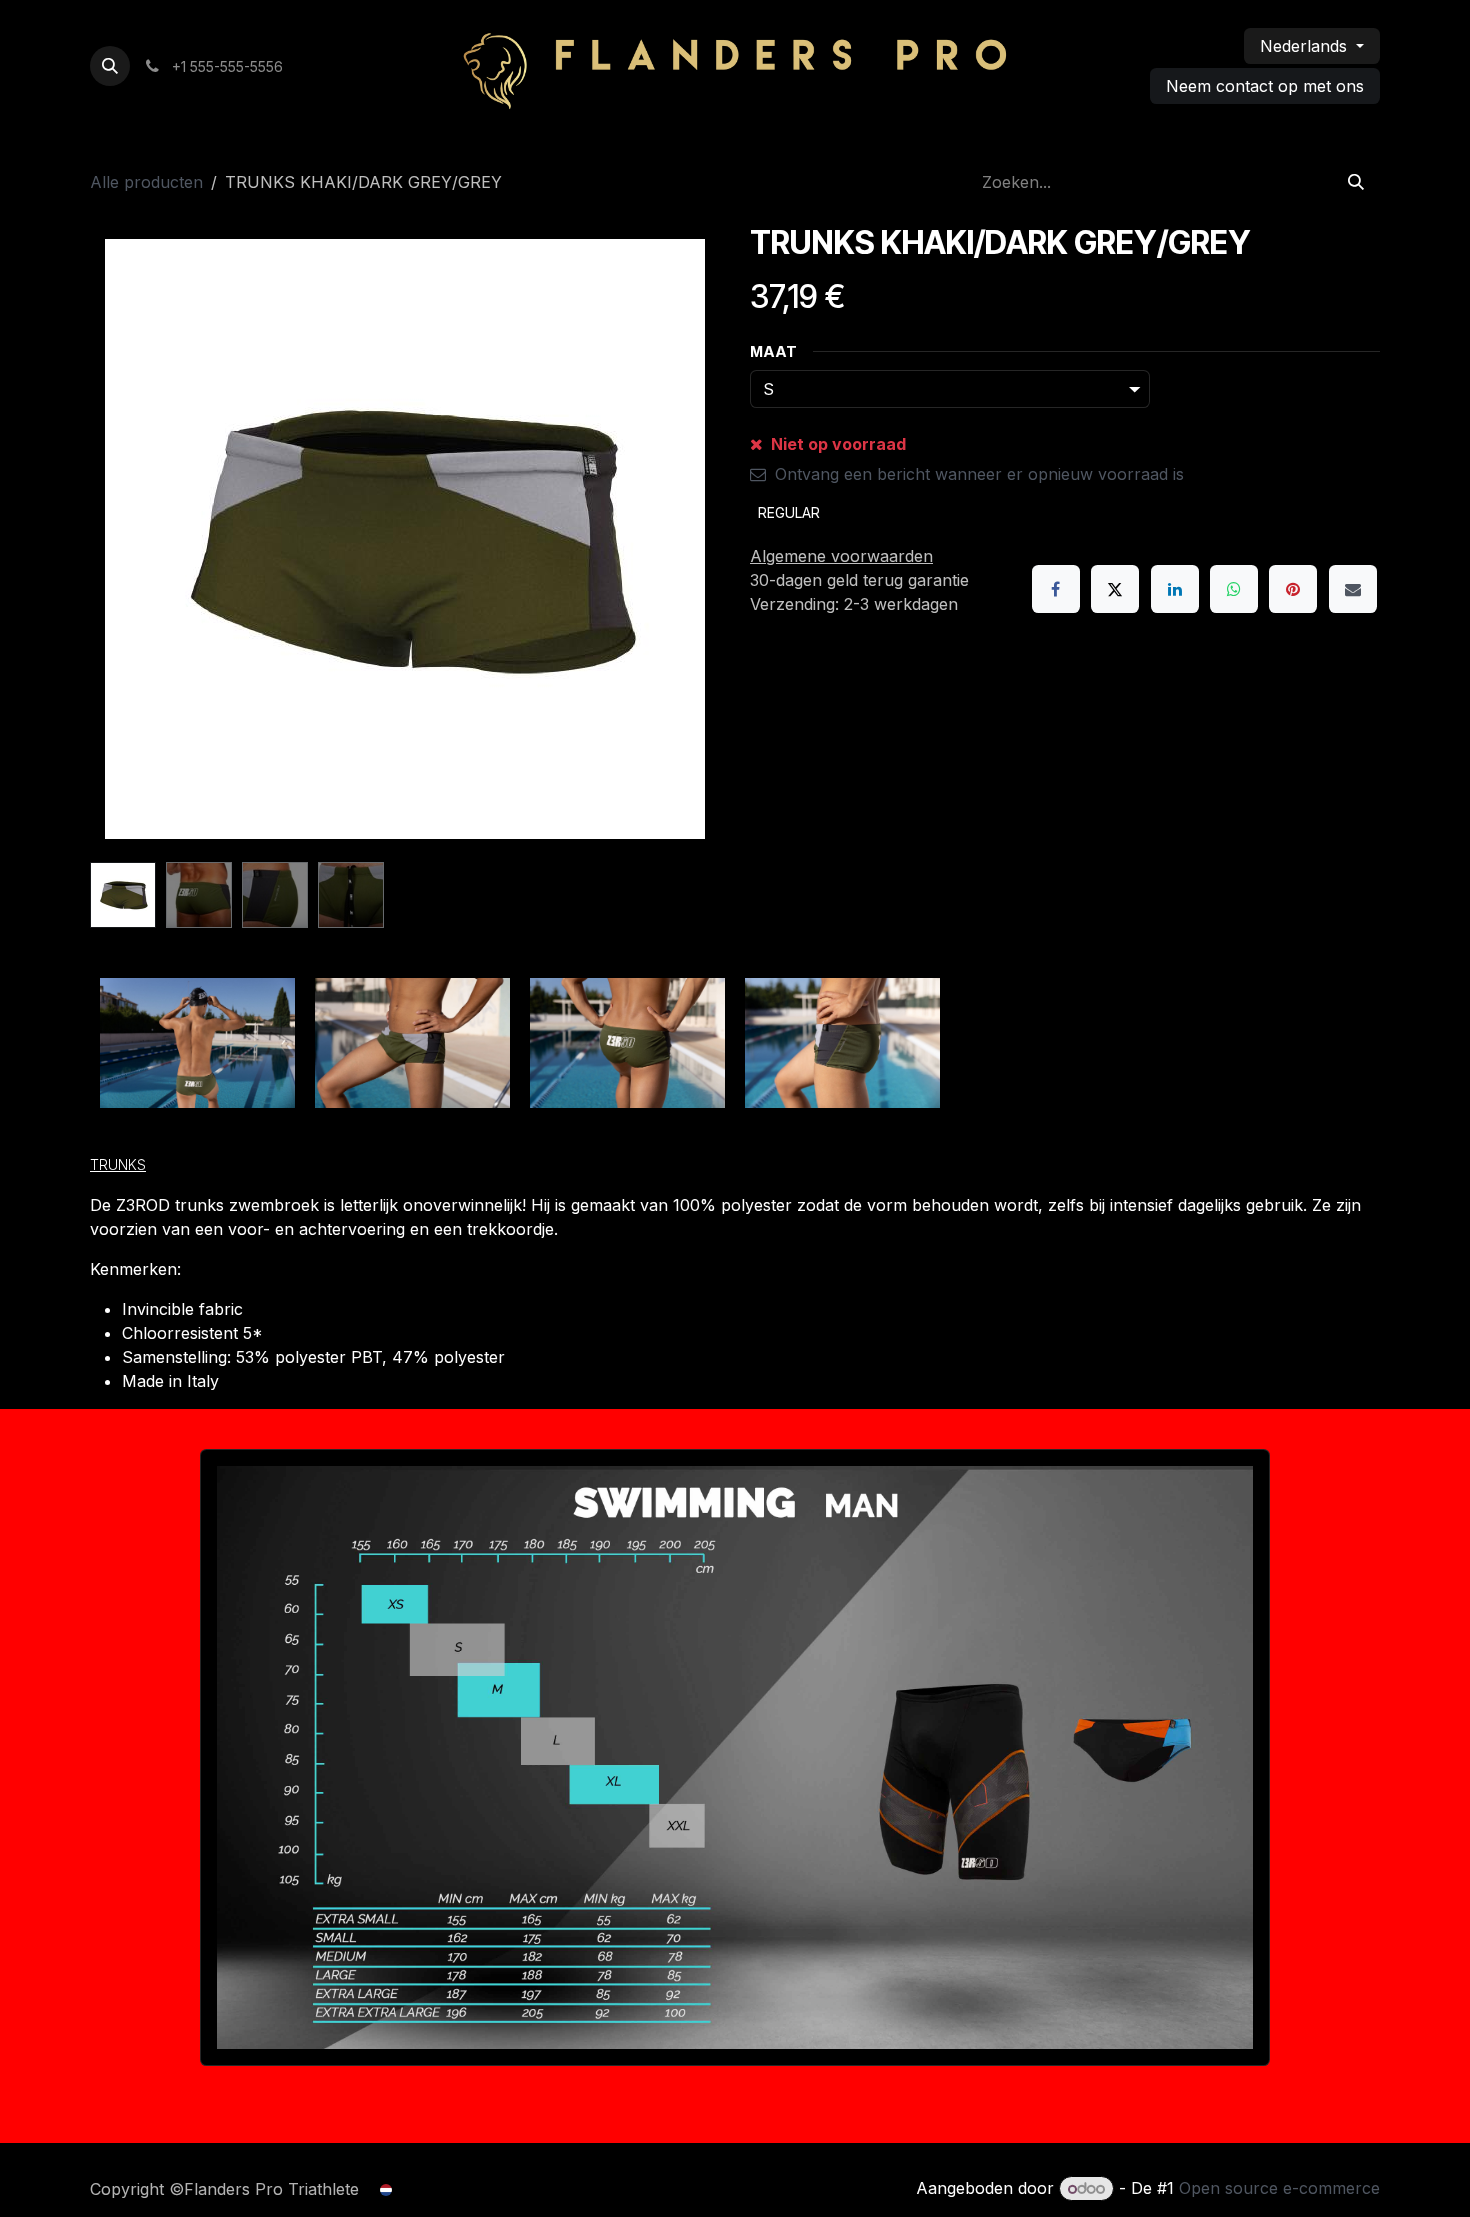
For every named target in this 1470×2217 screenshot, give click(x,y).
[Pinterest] (1293, 589)
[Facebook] (1056, 589)
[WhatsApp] (1234, 589)
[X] (1115, 589)
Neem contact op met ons (1265, 86)
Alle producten (146, 182)
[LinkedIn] (1175, 589)
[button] (110, 66)
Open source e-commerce (1279, 2188)
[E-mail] (1353, 589)
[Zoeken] (1356, 182)
